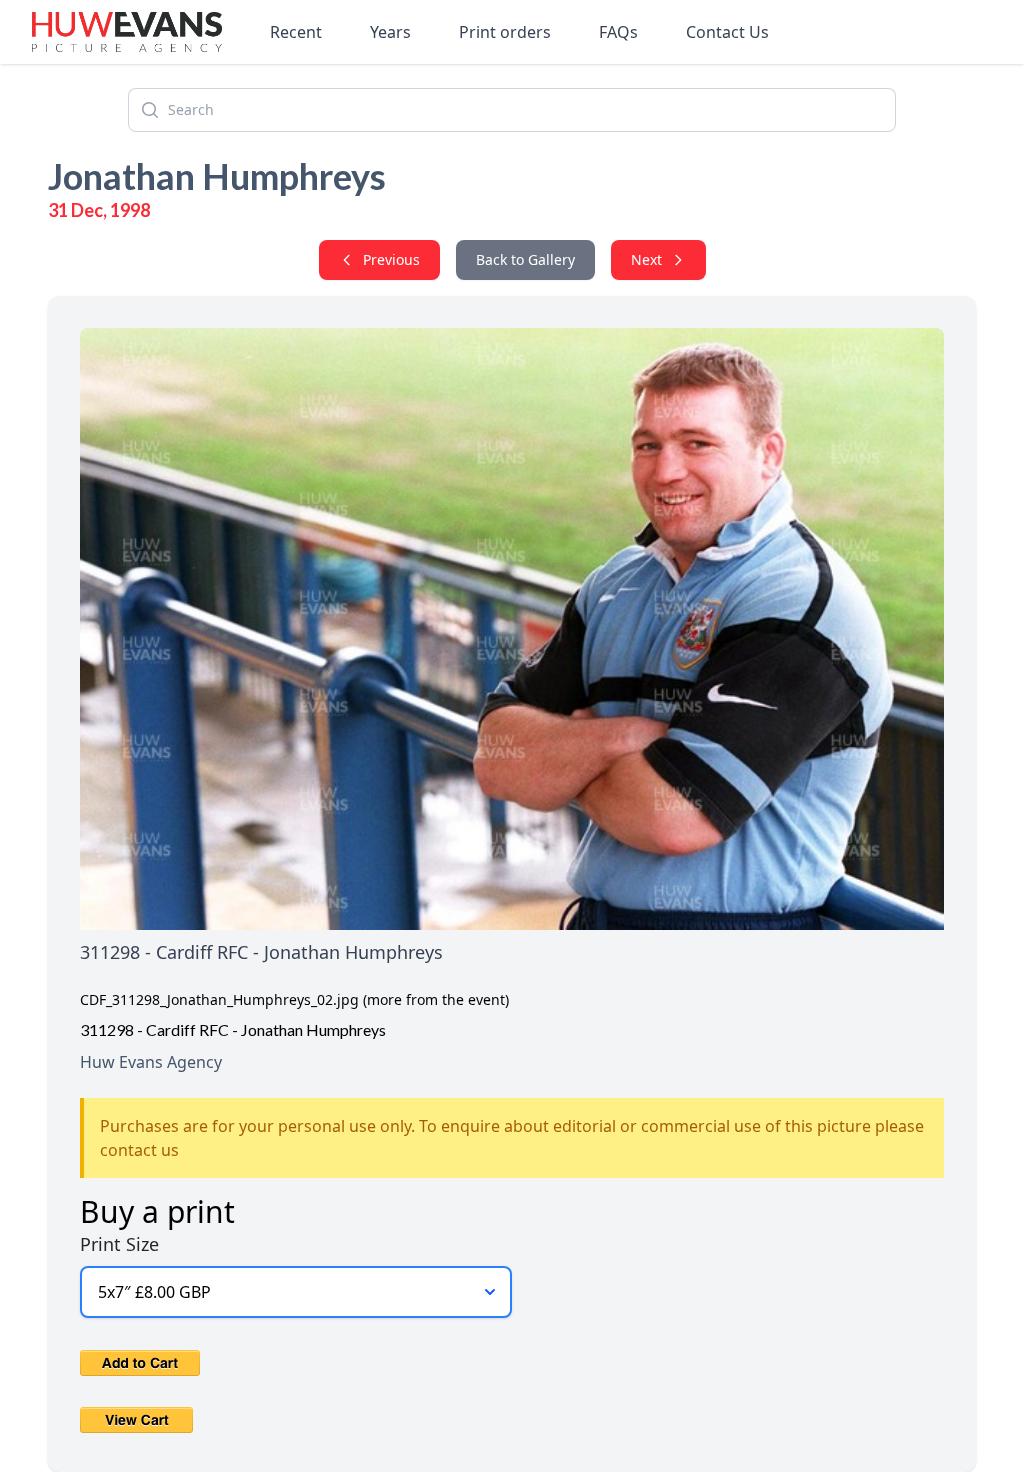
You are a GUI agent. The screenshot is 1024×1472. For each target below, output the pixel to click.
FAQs (618, 32)
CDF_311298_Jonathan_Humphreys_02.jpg (219, 999)
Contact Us (727, 32)
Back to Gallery (525, 259)
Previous (391, 259)
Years (390, 32)
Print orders (505, 32)
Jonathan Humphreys (217, 176)
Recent (296, 32)
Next (646, 259)
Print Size (119, 1244)
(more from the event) (436, 999)
